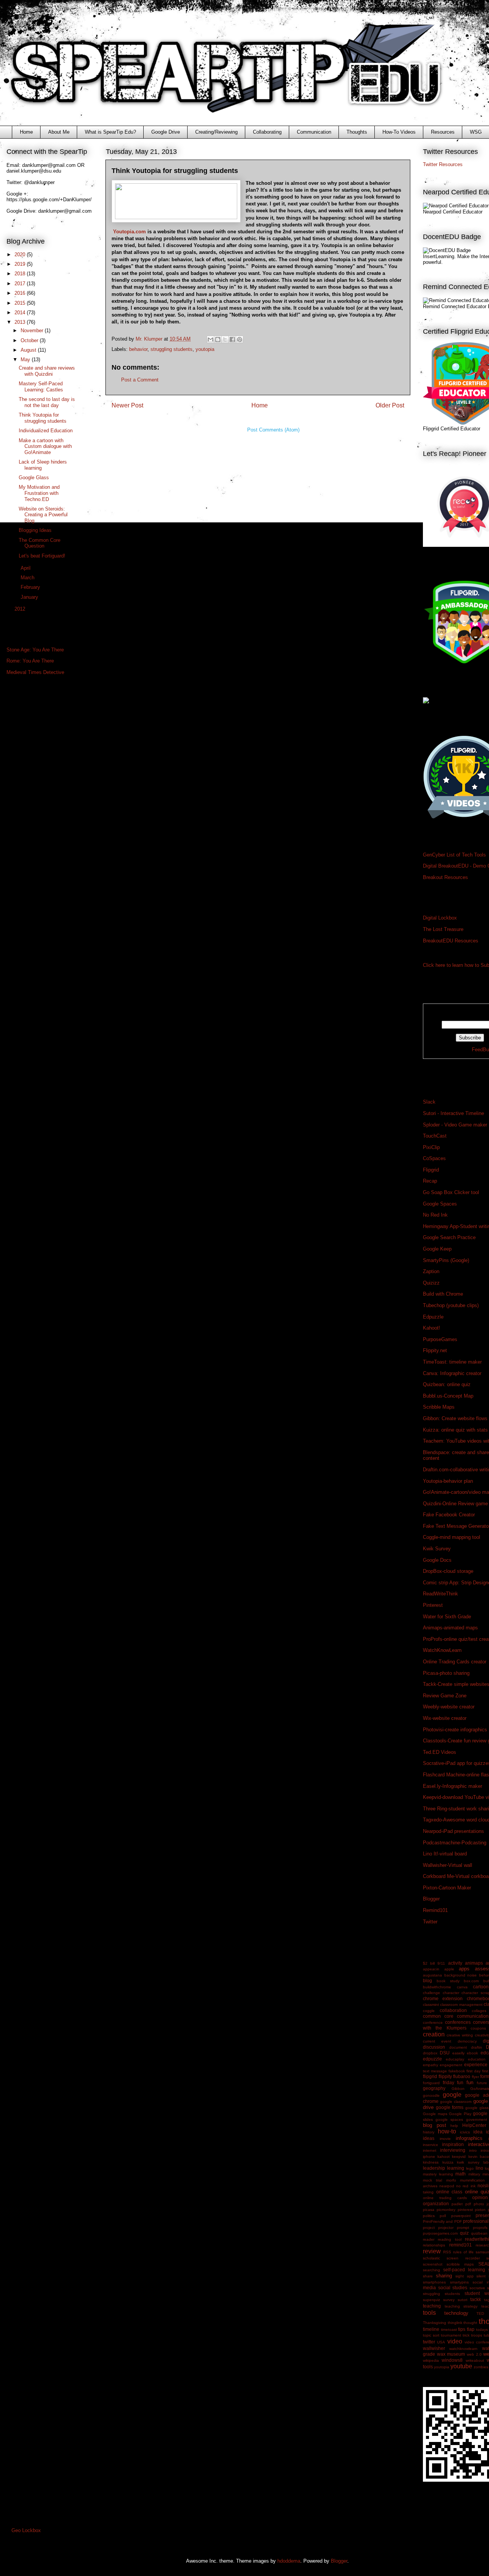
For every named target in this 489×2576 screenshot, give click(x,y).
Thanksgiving (435, 2323)
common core (438, 2016)
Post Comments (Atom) (273, 430)
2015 (21, 303)
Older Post (390, 405)
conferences (458, 2022)
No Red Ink (435, 1215)
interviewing (453, 2150)
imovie (445, 2139)
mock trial (432, 2180)
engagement (451, 2065)
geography (434, 2088)
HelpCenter (474, 2125)
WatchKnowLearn (442, 1650)
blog (427, 1980)
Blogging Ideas (35, 530)
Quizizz (431, 1283)
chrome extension (443, 1998)
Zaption (431, 1271)
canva (462, 1987)
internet (430, 2150)
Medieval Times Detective (35, 672)
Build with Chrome (443, 1294)
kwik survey (468, 2162)
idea (478, 2132)
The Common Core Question (40, 543)
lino (479, 2168)
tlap (471, 2329)
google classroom (456, 2102)
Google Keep (437, 1249)
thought (470, 2323)
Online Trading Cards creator (455, 1662)
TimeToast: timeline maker (452, 1362)
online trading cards (445, 2198)
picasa (429, 2210)
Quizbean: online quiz (447, 1384)
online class (449, 2192)
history (429, 2132)
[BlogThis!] (218, 339)
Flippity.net (435, 1350)
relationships (434, 2245)
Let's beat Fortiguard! (42, 556)
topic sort (431, 2335)
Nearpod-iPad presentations (453, 1831)
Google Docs (437, 1560)
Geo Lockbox (26, 2530)
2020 (21, 255)
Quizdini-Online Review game (455, 1504)
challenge (432, 1993)
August (29, 350)
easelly (458, 2053)
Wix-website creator (445, 1718)
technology (456, 2313)
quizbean (479, 2233)
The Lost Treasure (443, 929)
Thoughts (357, 132)
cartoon (481, 1987)
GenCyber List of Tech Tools (454, 855)
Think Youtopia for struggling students (43, 418)
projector (446, 2228)
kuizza (448, 2162)
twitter (429, 2342)
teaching (432, 2306)
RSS (447, 2252)
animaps (474, 1963)
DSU (445, 2053)
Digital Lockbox (440, 918)
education (477, 2059)
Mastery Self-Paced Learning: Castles (41, 387)
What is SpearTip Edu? (110, 132)
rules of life (463, 2252)
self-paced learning (464, 2270)
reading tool (449, 2239)
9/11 (441, 1963)
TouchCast (435, 1136)
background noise (461, 1975)
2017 (21, 284)
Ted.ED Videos (440, 1752)
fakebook (457, 2071)
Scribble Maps (439, 1407)
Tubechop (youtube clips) (451, 1305)
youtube (461, 2366)
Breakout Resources (445, 877)
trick (466, 2335)
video (455, 2341)
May (26, 360)
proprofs (480, 2228)
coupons (478, 2028)
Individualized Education (46, 431)
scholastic (432, 2258)
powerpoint (461, 2216)
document (458, 2047)
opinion (480, 2197)
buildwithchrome (437, 1987)
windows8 (452, 2360)
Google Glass (34, 478)
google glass (477, 2108)
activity (455, 1963)
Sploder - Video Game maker (455, 1125)
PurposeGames (440, 1339)
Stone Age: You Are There (35, 650)
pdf (468, 2204)
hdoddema (289, 2561)
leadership (434, 2168)
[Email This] (210, 339)
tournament (451, 2335)
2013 (21, 322)
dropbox (430, 2053)
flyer (475, 2077)
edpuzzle (432, 2059)
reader (429, 2239)
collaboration (453, 2010)
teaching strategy (461, 2306)
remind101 (461, 2245)
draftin (477, 2047)
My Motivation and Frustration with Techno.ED (39, 493)
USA (441, 2342)
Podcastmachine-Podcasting (455, 1843)
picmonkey (446, 2210)
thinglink (455, 2323)
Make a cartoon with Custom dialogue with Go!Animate (45, 446)
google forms (450, 2107)
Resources (443, 132)
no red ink (466, 2186)
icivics (465, 2132)
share (428, 2276)
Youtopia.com (130, 232)
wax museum (451, 2354)
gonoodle (431, 2095)
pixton (480, 2210)
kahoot (444, 2157)
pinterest (465, 2210)
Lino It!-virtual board (445, 1854)
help (454, 2126)
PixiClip (431, 1147)
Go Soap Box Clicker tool (451, 1192)
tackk (476, 2299)
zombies (481, 2367)
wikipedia (431, 2360)
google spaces (449, 2119)
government (477, 2119)
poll (443, 2216)
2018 (21, 274)
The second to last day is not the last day (47, 402)
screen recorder (463, 2258)
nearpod (447, 2186)
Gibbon (458, 2089)
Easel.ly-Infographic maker (453, 1786)
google (452, 2095)
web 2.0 (474, 2354)
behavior (138, 349)
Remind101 (435, 1910)
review (432, 2251)
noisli (483, 2186)
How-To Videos (399, 132)
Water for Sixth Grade (447, 1617)
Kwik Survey (437, 1549)
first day (474, 2071)
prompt (463, 2228)
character (451, 1993)
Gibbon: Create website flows (455, 1418)
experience (476, 2065)
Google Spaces (440, 1204)
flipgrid (430, 2076)
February (31, 587)
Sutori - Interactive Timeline (453, 1113)
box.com (471, 1981)
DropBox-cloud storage (448, 1571)
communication (473, 2016)
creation (434, 2034)
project (429, 2228)
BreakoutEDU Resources (451, 941)
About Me (59, 132)
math (461, 2174)
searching (432, 2270)
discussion (434, 2047)
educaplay (455, 2059)
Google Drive (166, 132)
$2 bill (429, 1963)
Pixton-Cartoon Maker (447, 1888)
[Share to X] (225, 339)
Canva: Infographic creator (452, 1373)
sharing (444, 2276)
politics (429, 2216)
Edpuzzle (433, 1317)
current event (437, 2041)
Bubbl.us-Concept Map (448, 1396)
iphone (429, 2157)
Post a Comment (140, 380)
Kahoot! (432, 1328)
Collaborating (267, 132)
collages (479, 2011)
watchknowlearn (463, 2349)
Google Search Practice (449, 1237)
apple (449, 1969)
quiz (464, 2233)
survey (449, 2300)
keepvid (459, 2157)
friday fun (453, 2082)
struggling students (172, 349)
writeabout (475, 2360)
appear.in (431, 1969)
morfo (451, 2180)
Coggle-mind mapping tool (452, 1537)
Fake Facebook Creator (449, 1515)
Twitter (430, 1922)
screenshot (433, 2264)
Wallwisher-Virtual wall (448, 1865)
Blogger (431, 1899)
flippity (445, 2076)
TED (480, 2313)
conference (433, 2022)
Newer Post (127, 405)
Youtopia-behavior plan (448, 1481)
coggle (429, 2011)
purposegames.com (440, 2233)
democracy (467, 2041)
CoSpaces (434, 1158)
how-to (447, 2131)
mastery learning (438, 2174)
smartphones (434, 2282)
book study (448, 1981)
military (474, 2174)
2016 (21, 293)
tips (462, 2329)
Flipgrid (431, 1170)
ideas (429, 2138)
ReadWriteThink (440, 1594)
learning (456, 2168)
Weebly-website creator (449, 1707)
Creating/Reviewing (216, 132)
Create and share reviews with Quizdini (47, 371)
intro (473, 2150)
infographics (469, 2138)
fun (470, 2082)
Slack (429, 1102)
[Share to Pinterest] (240, 339)
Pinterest (433, 1605)
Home (26, 132)
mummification (472, 2180)
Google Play (460, 2114)
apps (464, 1969)
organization (436, 2203)
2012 (21, 609)
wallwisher (434, 2348)
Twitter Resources (443, 164)
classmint (431, 2005)
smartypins (459, 2282)
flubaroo (462, 2076)
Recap (430, 1181)
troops (477, 2335)
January (30, 597)
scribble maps (460, 2264)
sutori (462, 2300)
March (28, 578)
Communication (314, 132)
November (33, 330)
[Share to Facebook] (232, 339)
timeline (431, 2329)
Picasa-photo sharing (446, 1673)
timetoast (449, 2330)
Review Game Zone (445, 1696)
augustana (432, 1975)
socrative (477, 2288)
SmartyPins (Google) (446, 1260)
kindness (431, 2162)
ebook (472, 2053)
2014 (21, 313)
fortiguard (431, 2083)
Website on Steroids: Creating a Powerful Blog (43, 515)
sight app (465, 2276)
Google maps (435, 2114)
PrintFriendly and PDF (442, 2221)
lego (470, 2168)
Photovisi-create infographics (455, 1730)
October (30, 340)
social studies (453, 2288)
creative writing (460, 2035)
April (26, 568)
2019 (21, 264)
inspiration (453, 2144)
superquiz (432, 2300)
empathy (431, 2065)
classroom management (461, 2005)
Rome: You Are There (30, 661)
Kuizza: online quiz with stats (455, 1430)
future (482, 2083)
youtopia (205, 349)
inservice (431, 2145)
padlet (457, 2204)
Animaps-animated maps (450, 1628)
